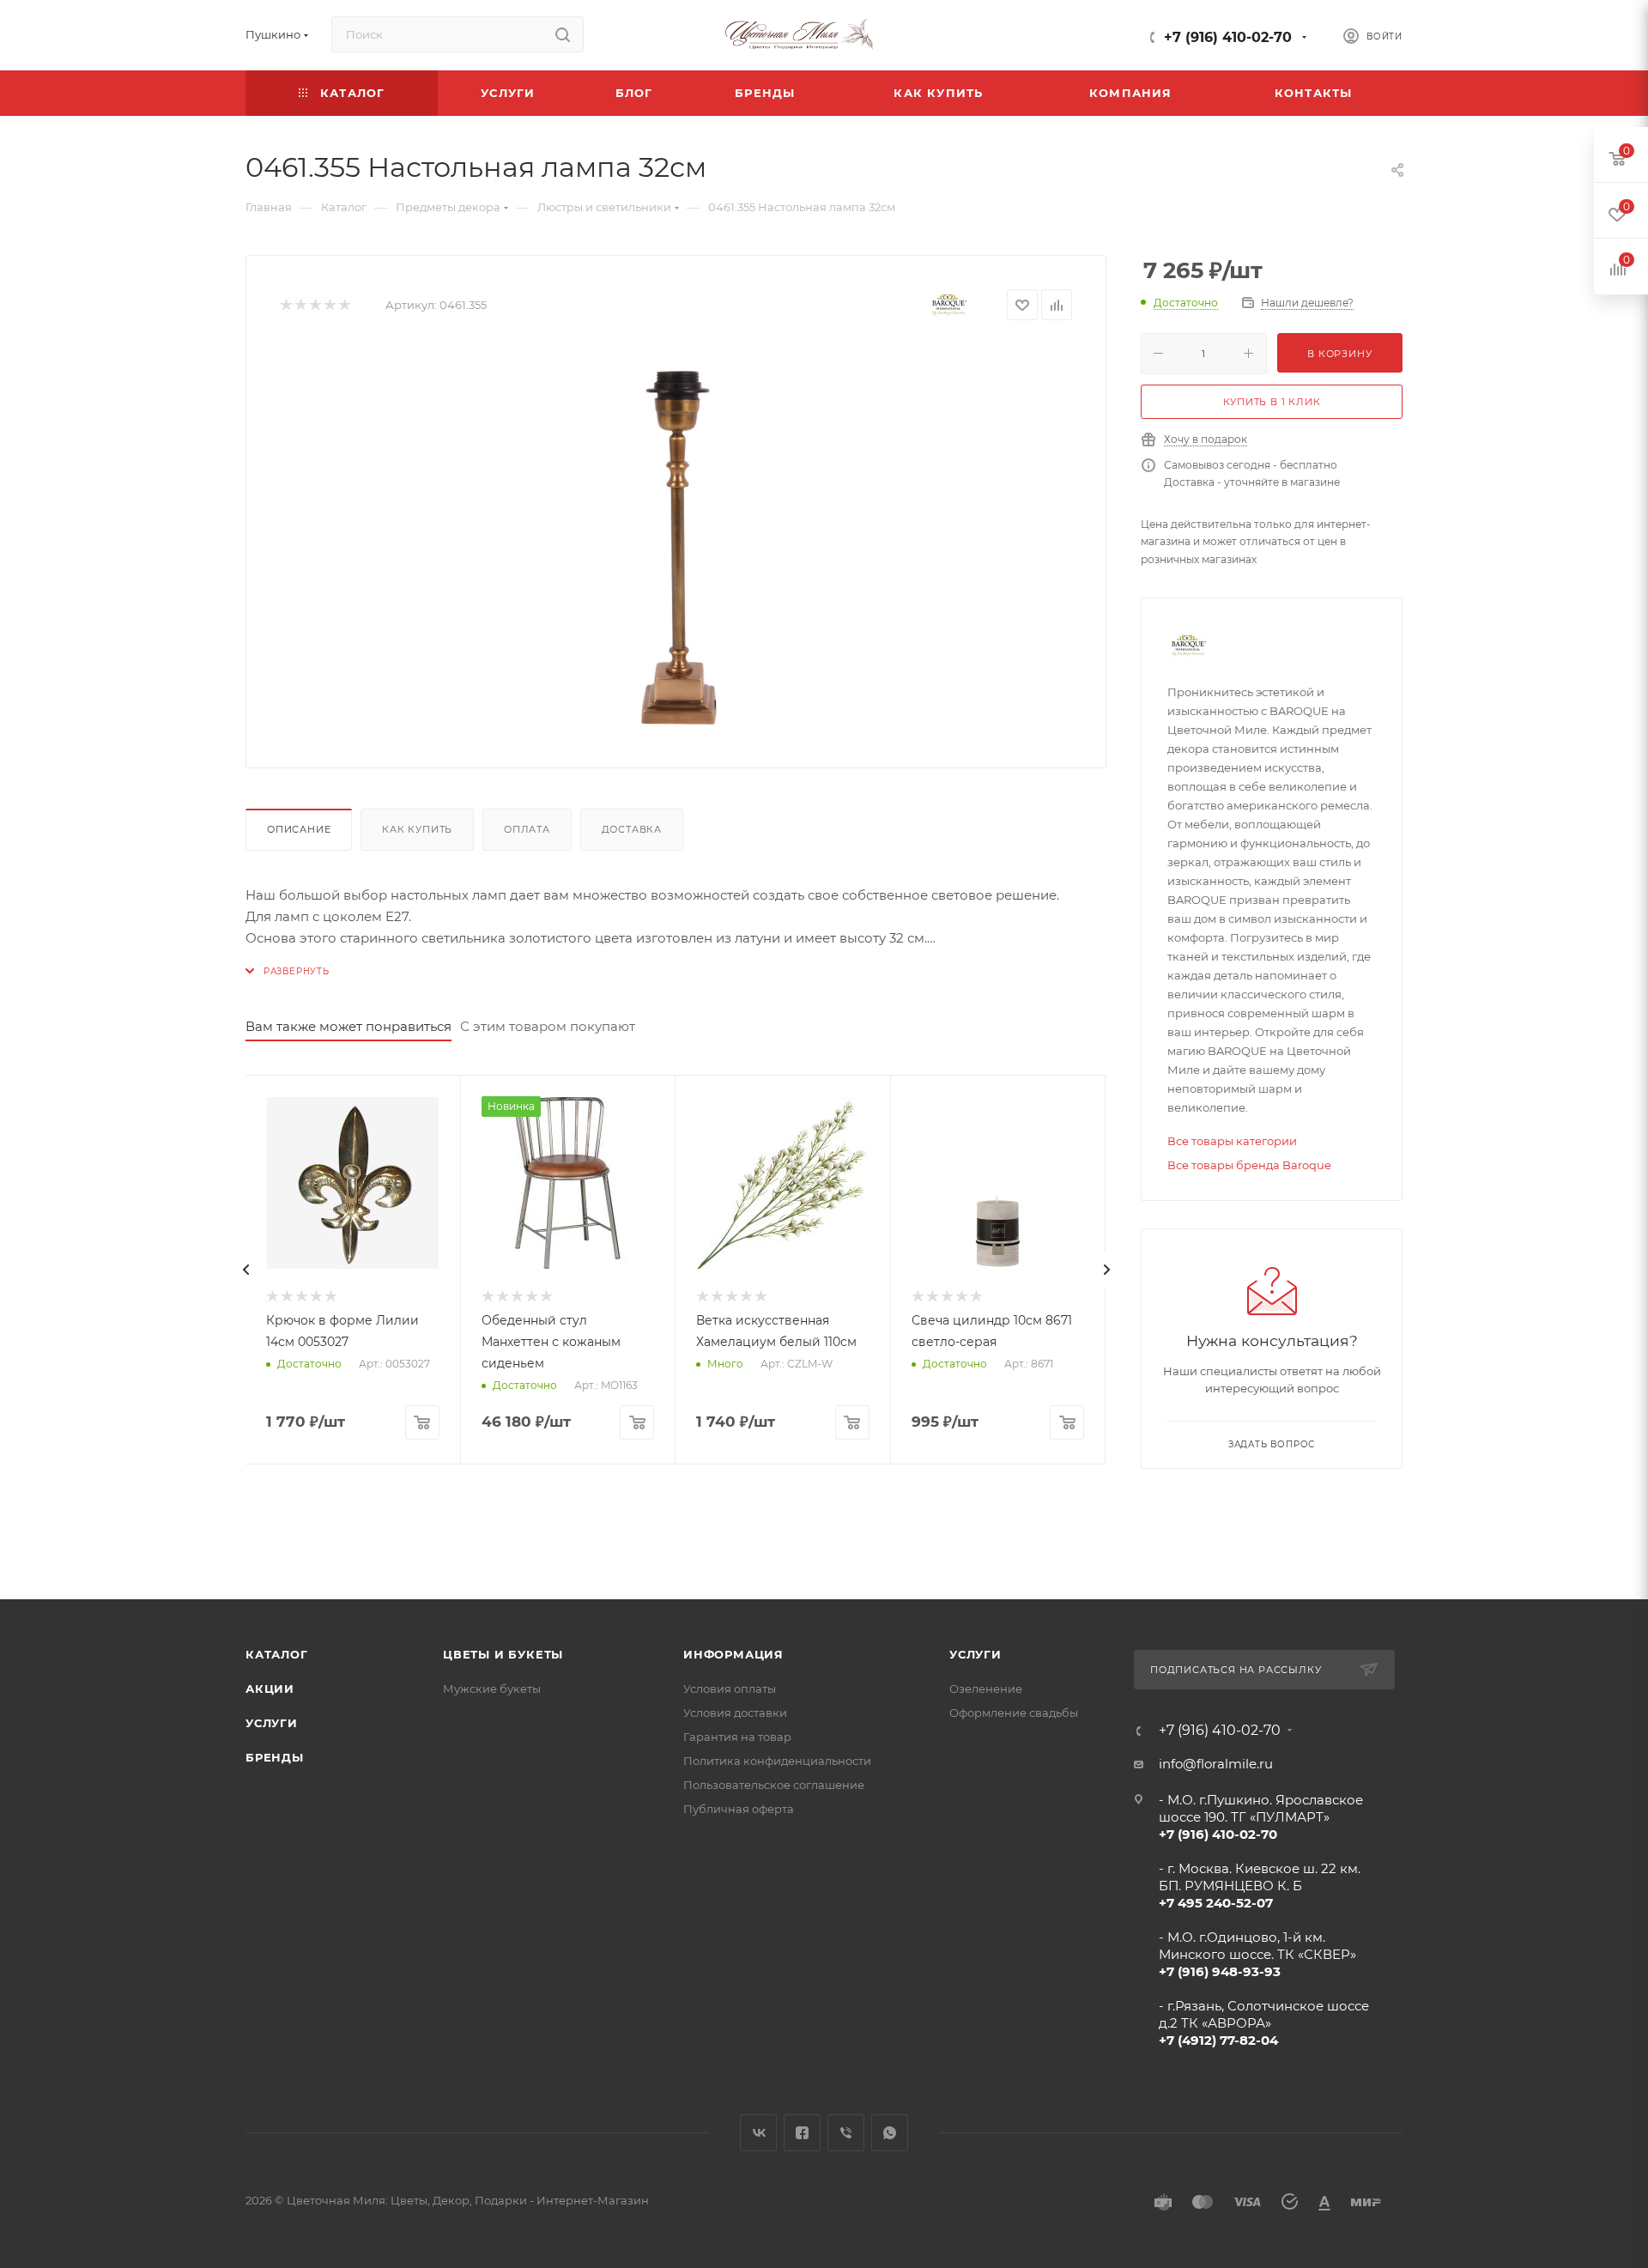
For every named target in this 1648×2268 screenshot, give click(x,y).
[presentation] (245, 1270)
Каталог (277, 1654)
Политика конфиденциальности (777, 1761)
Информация (733, 1654)
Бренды (275, 1757)
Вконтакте (758, 2133)
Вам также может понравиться (348, 1026)
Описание (299, 829)
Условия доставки (735, 1713)
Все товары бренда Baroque (1249, 1165)
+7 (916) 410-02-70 (1228, 37)
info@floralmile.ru (1216, 1764)
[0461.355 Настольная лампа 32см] (676, 541)
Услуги (272, 1723)
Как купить (417, 829)
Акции (270, 1689)
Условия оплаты (730, 1689)
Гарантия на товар (737, 1737)
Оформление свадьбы (1014, 1713)
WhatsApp (890, 2133)
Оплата (527, 829)
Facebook (802, 2133)
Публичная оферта (739, 1809)
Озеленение (986, 1689)
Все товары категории (1232, 1141)
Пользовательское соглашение (774, 1785)
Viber (846, 2133)
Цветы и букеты (503, 1654)
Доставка (632, 829)
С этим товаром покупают (548, 1026)
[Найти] (563, 34)
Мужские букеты (492, 1689)
